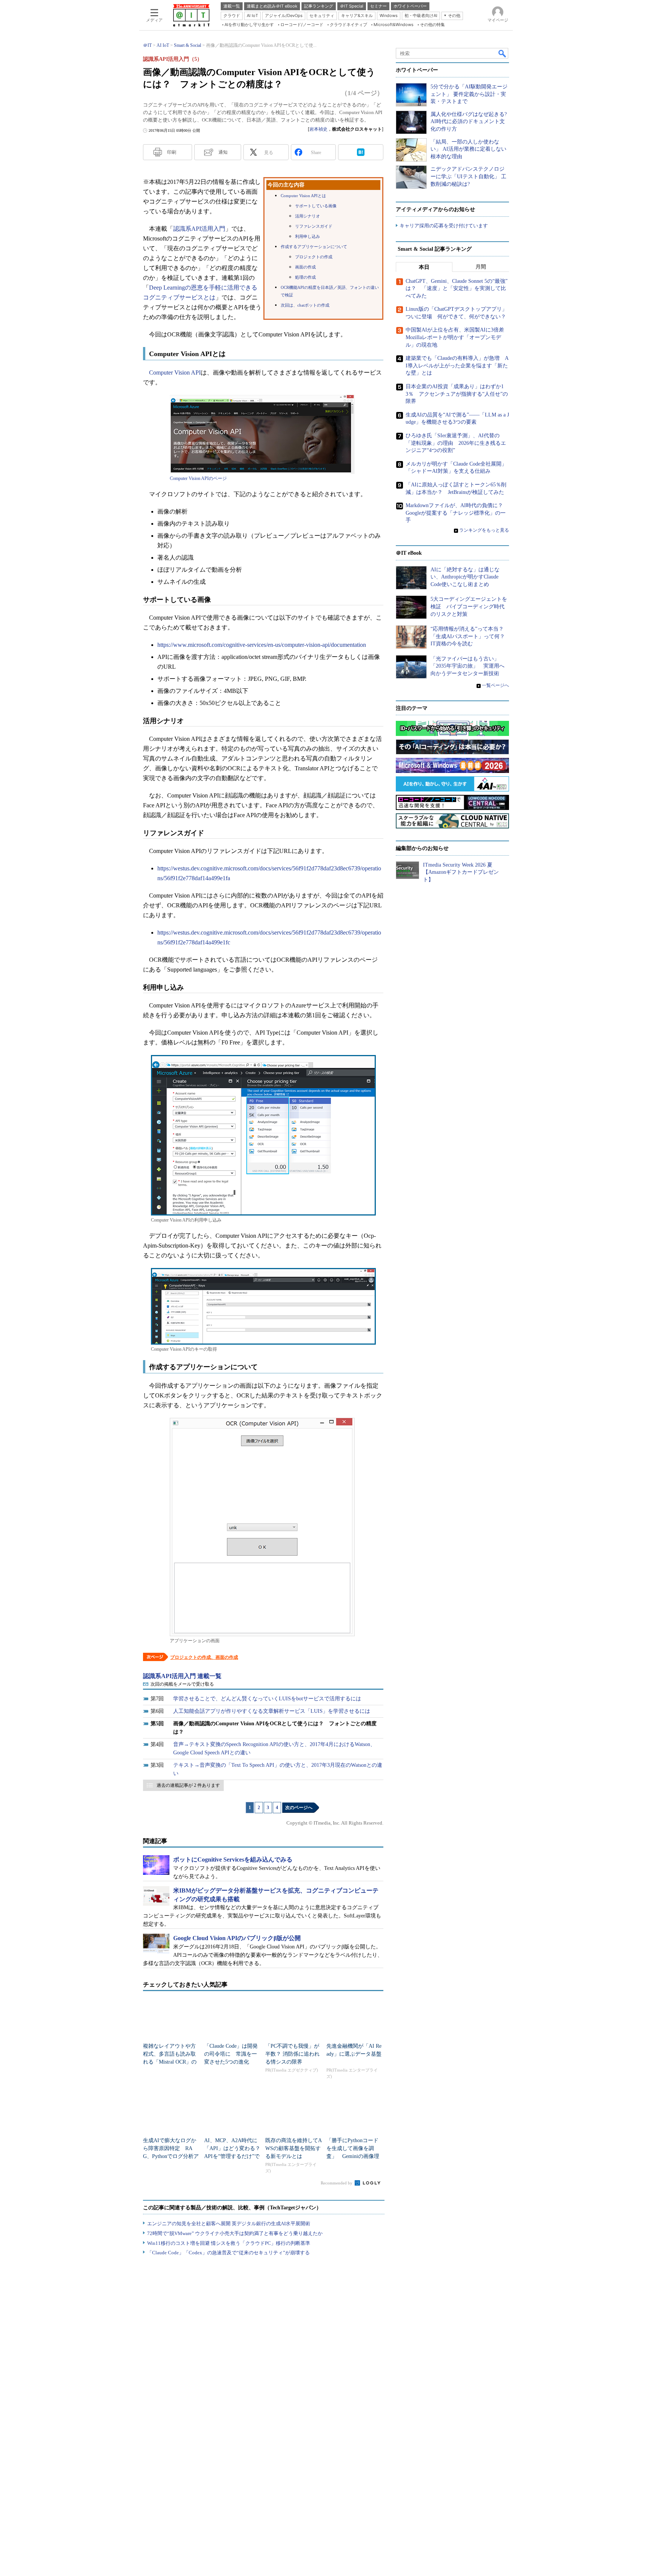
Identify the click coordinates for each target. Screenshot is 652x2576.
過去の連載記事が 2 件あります (188, 1785)
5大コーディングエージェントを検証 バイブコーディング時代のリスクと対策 (469, 606)
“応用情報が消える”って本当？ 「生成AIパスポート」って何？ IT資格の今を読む (470, 636)
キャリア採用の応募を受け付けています (444, 226)
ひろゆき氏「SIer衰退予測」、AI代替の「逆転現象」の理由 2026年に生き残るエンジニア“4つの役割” (456, 443)
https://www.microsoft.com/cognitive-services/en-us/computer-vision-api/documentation (262, 645)
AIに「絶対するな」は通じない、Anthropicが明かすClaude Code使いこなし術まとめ (465, 577)
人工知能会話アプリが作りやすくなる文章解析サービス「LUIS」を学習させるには (272, 1711)
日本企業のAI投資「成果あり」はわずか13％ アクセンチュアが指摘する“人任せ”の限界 (457, 394)
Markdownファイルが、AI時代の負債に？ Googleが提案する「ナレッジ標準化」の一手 (457, 513)
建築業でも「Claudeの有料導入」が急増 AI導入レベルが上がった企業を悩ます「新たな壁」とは (457, 366)
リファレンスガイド (314, 226)
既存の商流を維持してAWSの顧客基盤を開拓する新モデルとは (294, 2148)
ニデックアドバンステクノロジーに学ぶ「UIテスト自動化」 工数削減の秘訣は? (468, 176)
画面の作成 (305, 267)
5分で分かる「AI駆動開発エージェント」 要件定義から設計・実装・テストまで (469, 94)
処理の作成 (305, 277)
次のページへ (299, 1808)
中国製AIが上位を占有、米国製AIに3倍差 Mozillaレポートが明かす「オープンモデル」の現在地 (457, 337)
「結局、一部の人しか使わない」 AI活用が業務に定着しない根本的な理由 (468, 149)
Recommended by (337, 2183)
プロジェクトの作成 (314, 257)
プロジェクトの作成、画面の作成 (204, 1657)
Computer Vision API (175, 373)
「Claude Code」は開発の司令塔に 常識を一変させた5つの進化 (231, 2054)
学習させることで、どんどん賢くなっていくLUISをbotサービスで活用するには (267, 1699)
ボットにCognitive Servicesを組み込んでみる (233, 1860)
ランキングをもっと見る (484, 530)
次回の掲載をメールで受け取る (182, 1684)
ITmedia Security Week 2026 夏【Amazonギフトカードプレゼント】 (461, 872)
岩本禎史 (318, 129)
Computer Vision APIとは (303, 196)
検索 (503, 53)
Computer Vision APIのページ (198, 478)
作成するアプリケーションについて (314, 247)
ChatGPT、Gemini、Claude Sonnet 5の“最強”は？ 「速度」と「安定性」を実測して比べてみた (457, 288)
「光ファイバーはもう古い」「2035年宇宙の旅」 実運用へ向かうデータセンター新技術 (467, 666)
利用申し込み (308, 237)
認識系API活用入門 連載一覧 (182, 1676)
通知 (223, 152)
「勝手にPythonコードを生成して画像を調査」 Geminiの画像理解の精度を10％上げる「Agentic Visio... (353, 2156)
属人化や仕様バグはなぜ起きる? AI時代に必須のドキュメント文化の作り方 (469, 122)
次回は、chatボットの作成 (305, 305)
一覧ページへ (495, 685)
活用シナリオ (308, 216)
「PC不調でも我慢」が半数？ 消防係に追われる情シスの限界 (292, 2054)
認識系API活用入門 (199, 229)
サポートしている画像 (316, 206)
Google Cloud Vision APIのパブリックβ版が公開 (237, 1938)
